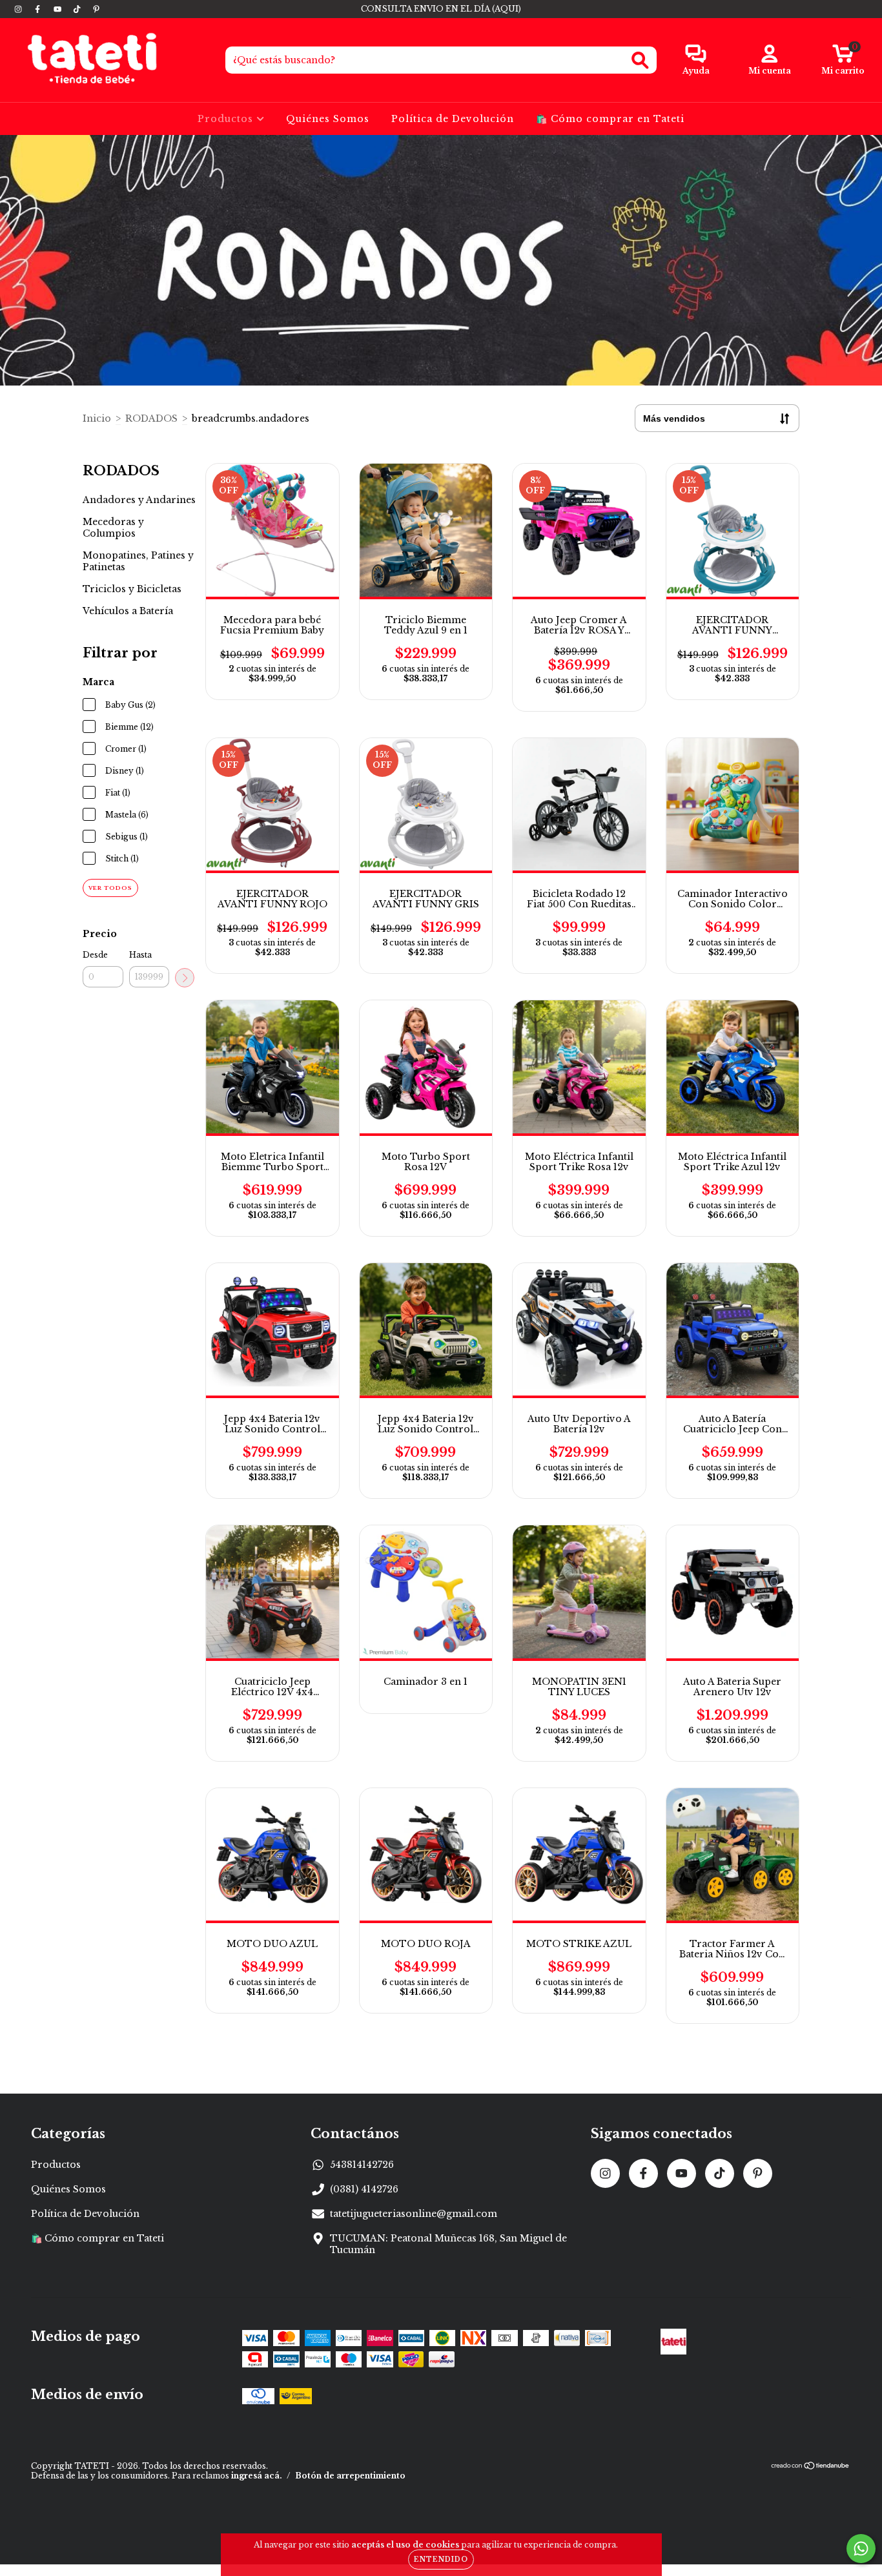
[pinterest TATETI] (96, 9)
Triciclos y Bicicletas (132, 589)
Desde (95, 955)
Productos (227, 119)
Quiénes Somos (328, 119)
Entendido (441, 2560)
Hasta (140, 955)
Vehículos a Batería (128, 611)
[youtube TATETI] (59, 9)
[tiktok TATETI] (78, 9)
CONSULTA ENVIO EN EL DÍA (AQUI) (441, 9)
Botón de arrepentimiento (350, 2476)
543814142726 (362, 2165)
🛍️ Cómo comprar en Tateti (610, 119)
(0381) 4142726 (364, 2189)
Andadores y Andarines (139, 500)
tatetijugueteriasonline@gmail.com (414, 2214)
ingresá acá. (257, 2476)
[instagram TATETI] (19, 9)
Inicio (97, 418)
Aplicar (185, 978)
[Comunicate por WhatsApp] (861, 2549)
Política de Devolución (453, 119)
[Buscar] (640, 60)
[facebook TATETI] (39, 9)
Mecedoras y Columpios (113, 528)
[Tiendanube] (811, 2467)
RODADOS (151, 418)
